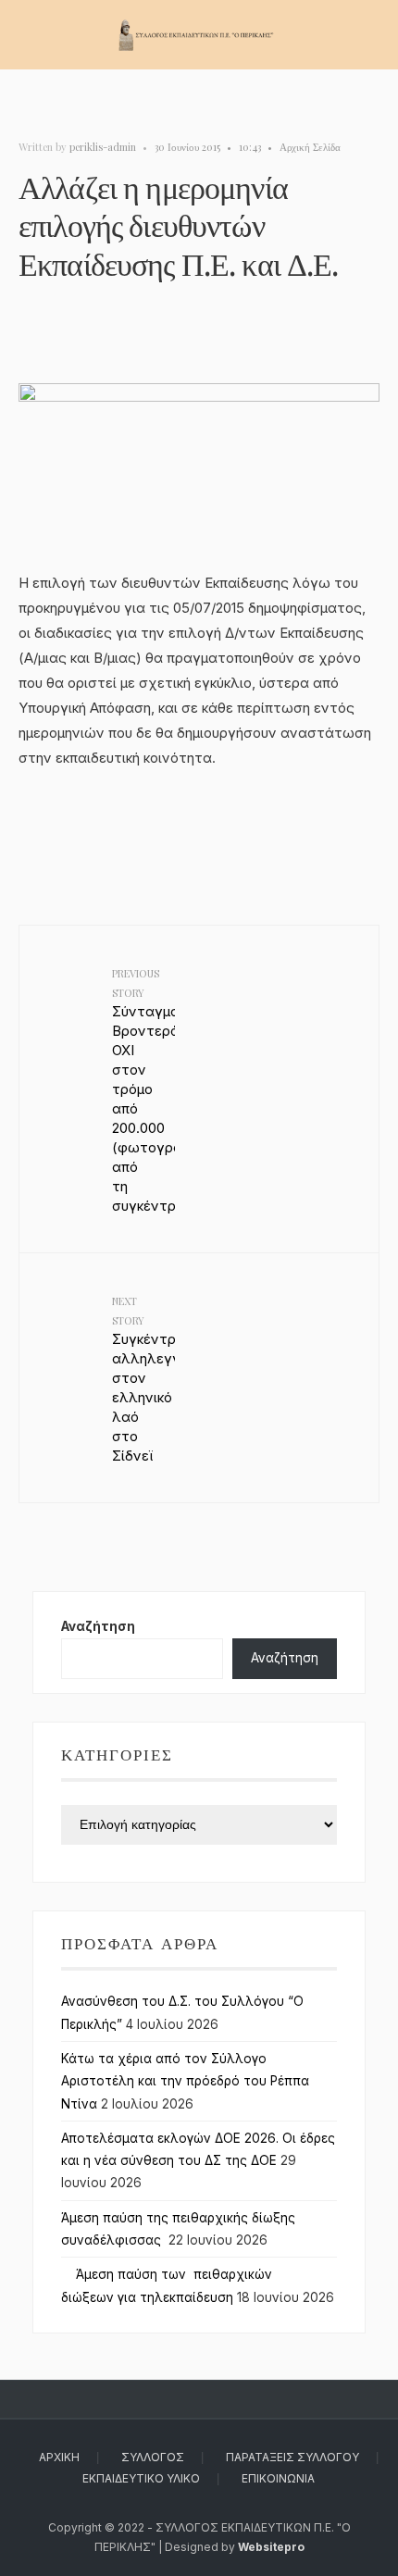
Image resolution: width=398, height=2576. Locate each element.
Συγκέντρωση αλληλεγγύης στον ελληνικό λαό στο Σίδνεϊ (143, 1379)
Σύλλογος (153, 2457)
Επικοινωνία (278, 2478)
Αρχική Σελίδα (310, 147)
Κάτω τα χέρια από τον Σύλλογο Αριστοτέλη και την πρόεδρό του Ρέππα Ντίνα (185, 2081)
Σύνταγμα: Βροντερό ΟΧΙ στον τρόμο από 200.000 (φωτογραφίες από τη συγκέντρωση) (143, 1090)
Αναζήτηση (98, 1626)
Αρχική (59, 2457)
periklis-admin (103, 147)
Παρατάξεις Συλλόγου (292, 2457)
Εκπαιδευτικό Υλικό (141, 2478)
